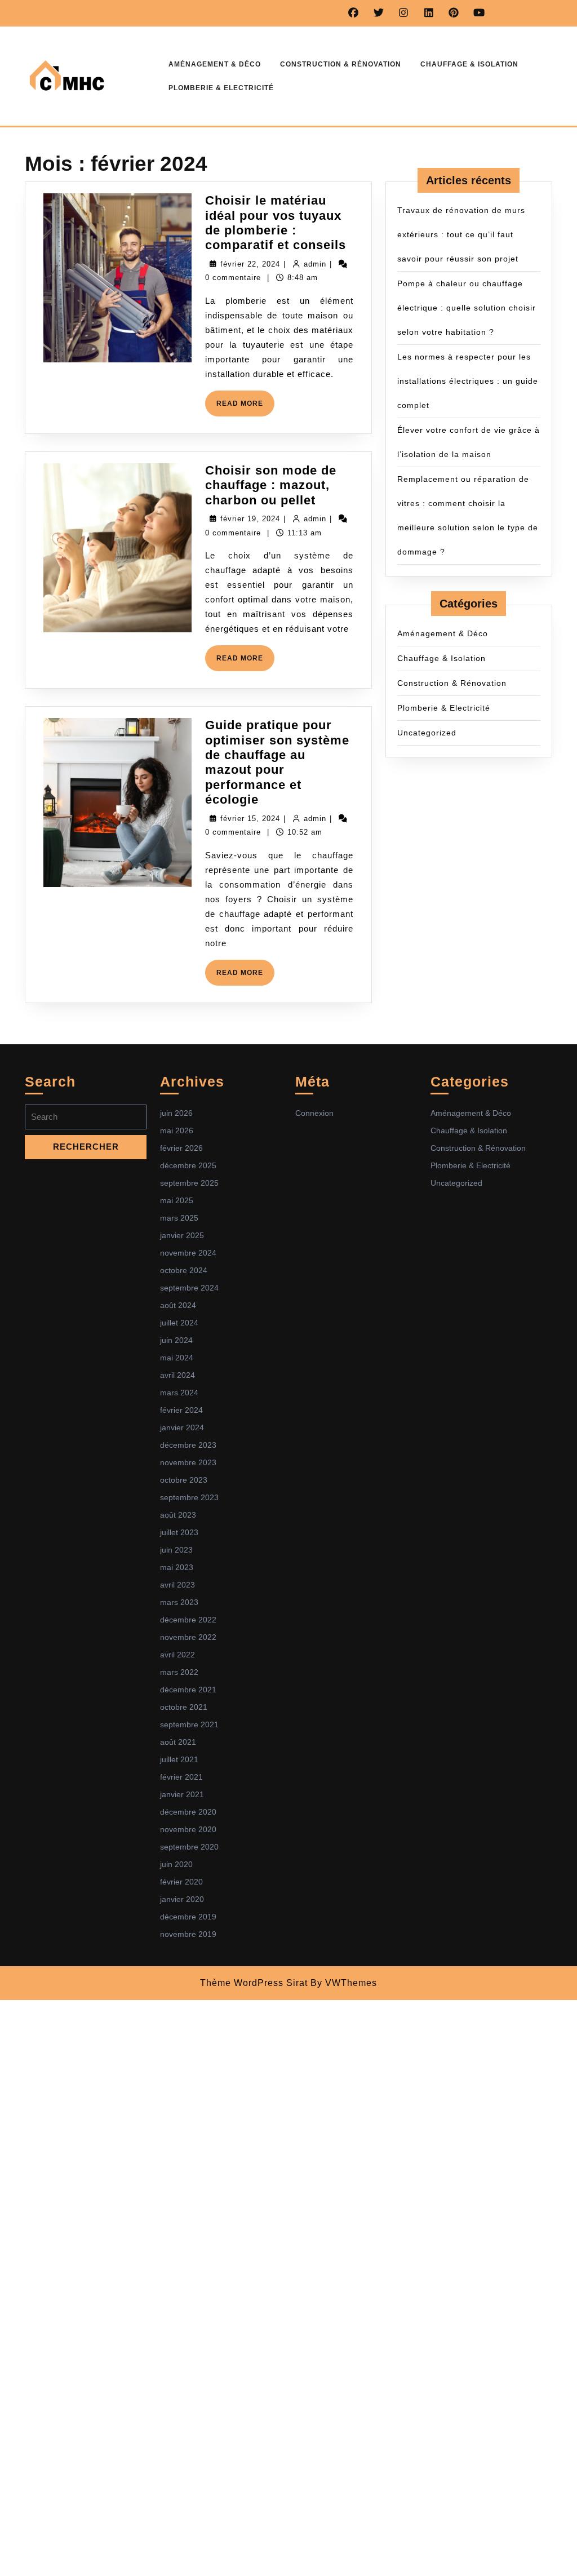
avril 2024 (177, 1375)
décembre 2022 (188, 1620)
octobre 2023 (184, 1480)
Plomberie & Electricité (221, 88)
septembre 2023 (189, 1497)
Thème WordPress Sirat (254, 1983)
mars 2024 (179, 1393)
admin (315, 264)
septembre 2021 (189, 1724)
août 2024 (178, 1305)
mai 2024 (177, 1358)
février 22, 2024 (250, 264)
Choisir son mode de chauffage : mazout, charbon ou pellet (271, 485)
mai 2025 (177, 1200)
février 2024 (181, 1410)
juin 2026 (176, 1113)
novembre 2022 (188, 1637)
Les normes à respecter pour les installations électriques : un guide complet (468, 381)
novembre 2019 (188, 1934)
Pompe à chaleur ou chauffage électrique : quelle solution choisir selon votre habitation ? (467, 308)
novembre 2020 (188, 1829)
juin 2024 (176, 1340)
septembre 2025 (189, 1183)
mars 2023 (179, 1602)
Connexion (314, 1113)
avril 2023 (177, 1585)
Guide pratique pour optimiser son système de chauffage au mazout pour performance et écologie (277, 762)
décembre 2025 (188, 1165)
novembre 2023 (188, 1462)
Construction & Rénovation (341, 64)
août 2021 (178, 1742)
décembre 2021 (188, 1690)
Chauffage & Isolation (469, 64)
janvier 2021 (182, 1794)
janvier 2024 (182, 1427)
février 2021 (181, 1777)
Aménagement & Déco (215, 64)
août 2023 (178, 1515)
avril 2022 (177, 1655)
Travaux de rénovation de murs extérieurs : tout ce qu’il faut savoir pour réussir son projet (461, 234)
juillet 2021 (179, 1759)
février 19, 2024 (250, 519)
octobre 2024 (184, 1270)
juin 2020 (176, 1864)
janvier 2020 (182, 1899)
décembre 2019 (188, 1917)
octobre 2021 (184, 1707)
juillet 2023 (179, 1532)
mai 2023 (177, 1567)
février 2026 (181, 1148)
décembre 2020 (188, 1812)
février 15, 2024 (250, 819)
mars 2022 (179, 1672)
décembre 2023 (188, 1445)
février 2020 (181, 1882)
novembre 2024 (188, 1253)
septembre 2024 (189, 1288)
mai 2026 (177, 1130)
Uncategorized (427, 733)
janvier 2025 (182, 1235)
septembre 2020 (189, 1847)
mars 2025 (179, 1218)
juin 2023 (176, 1550)
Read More (245, 408)
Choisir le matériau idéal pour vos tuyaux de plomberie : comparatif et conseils (276, 223)
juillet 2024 (179, 1323)
